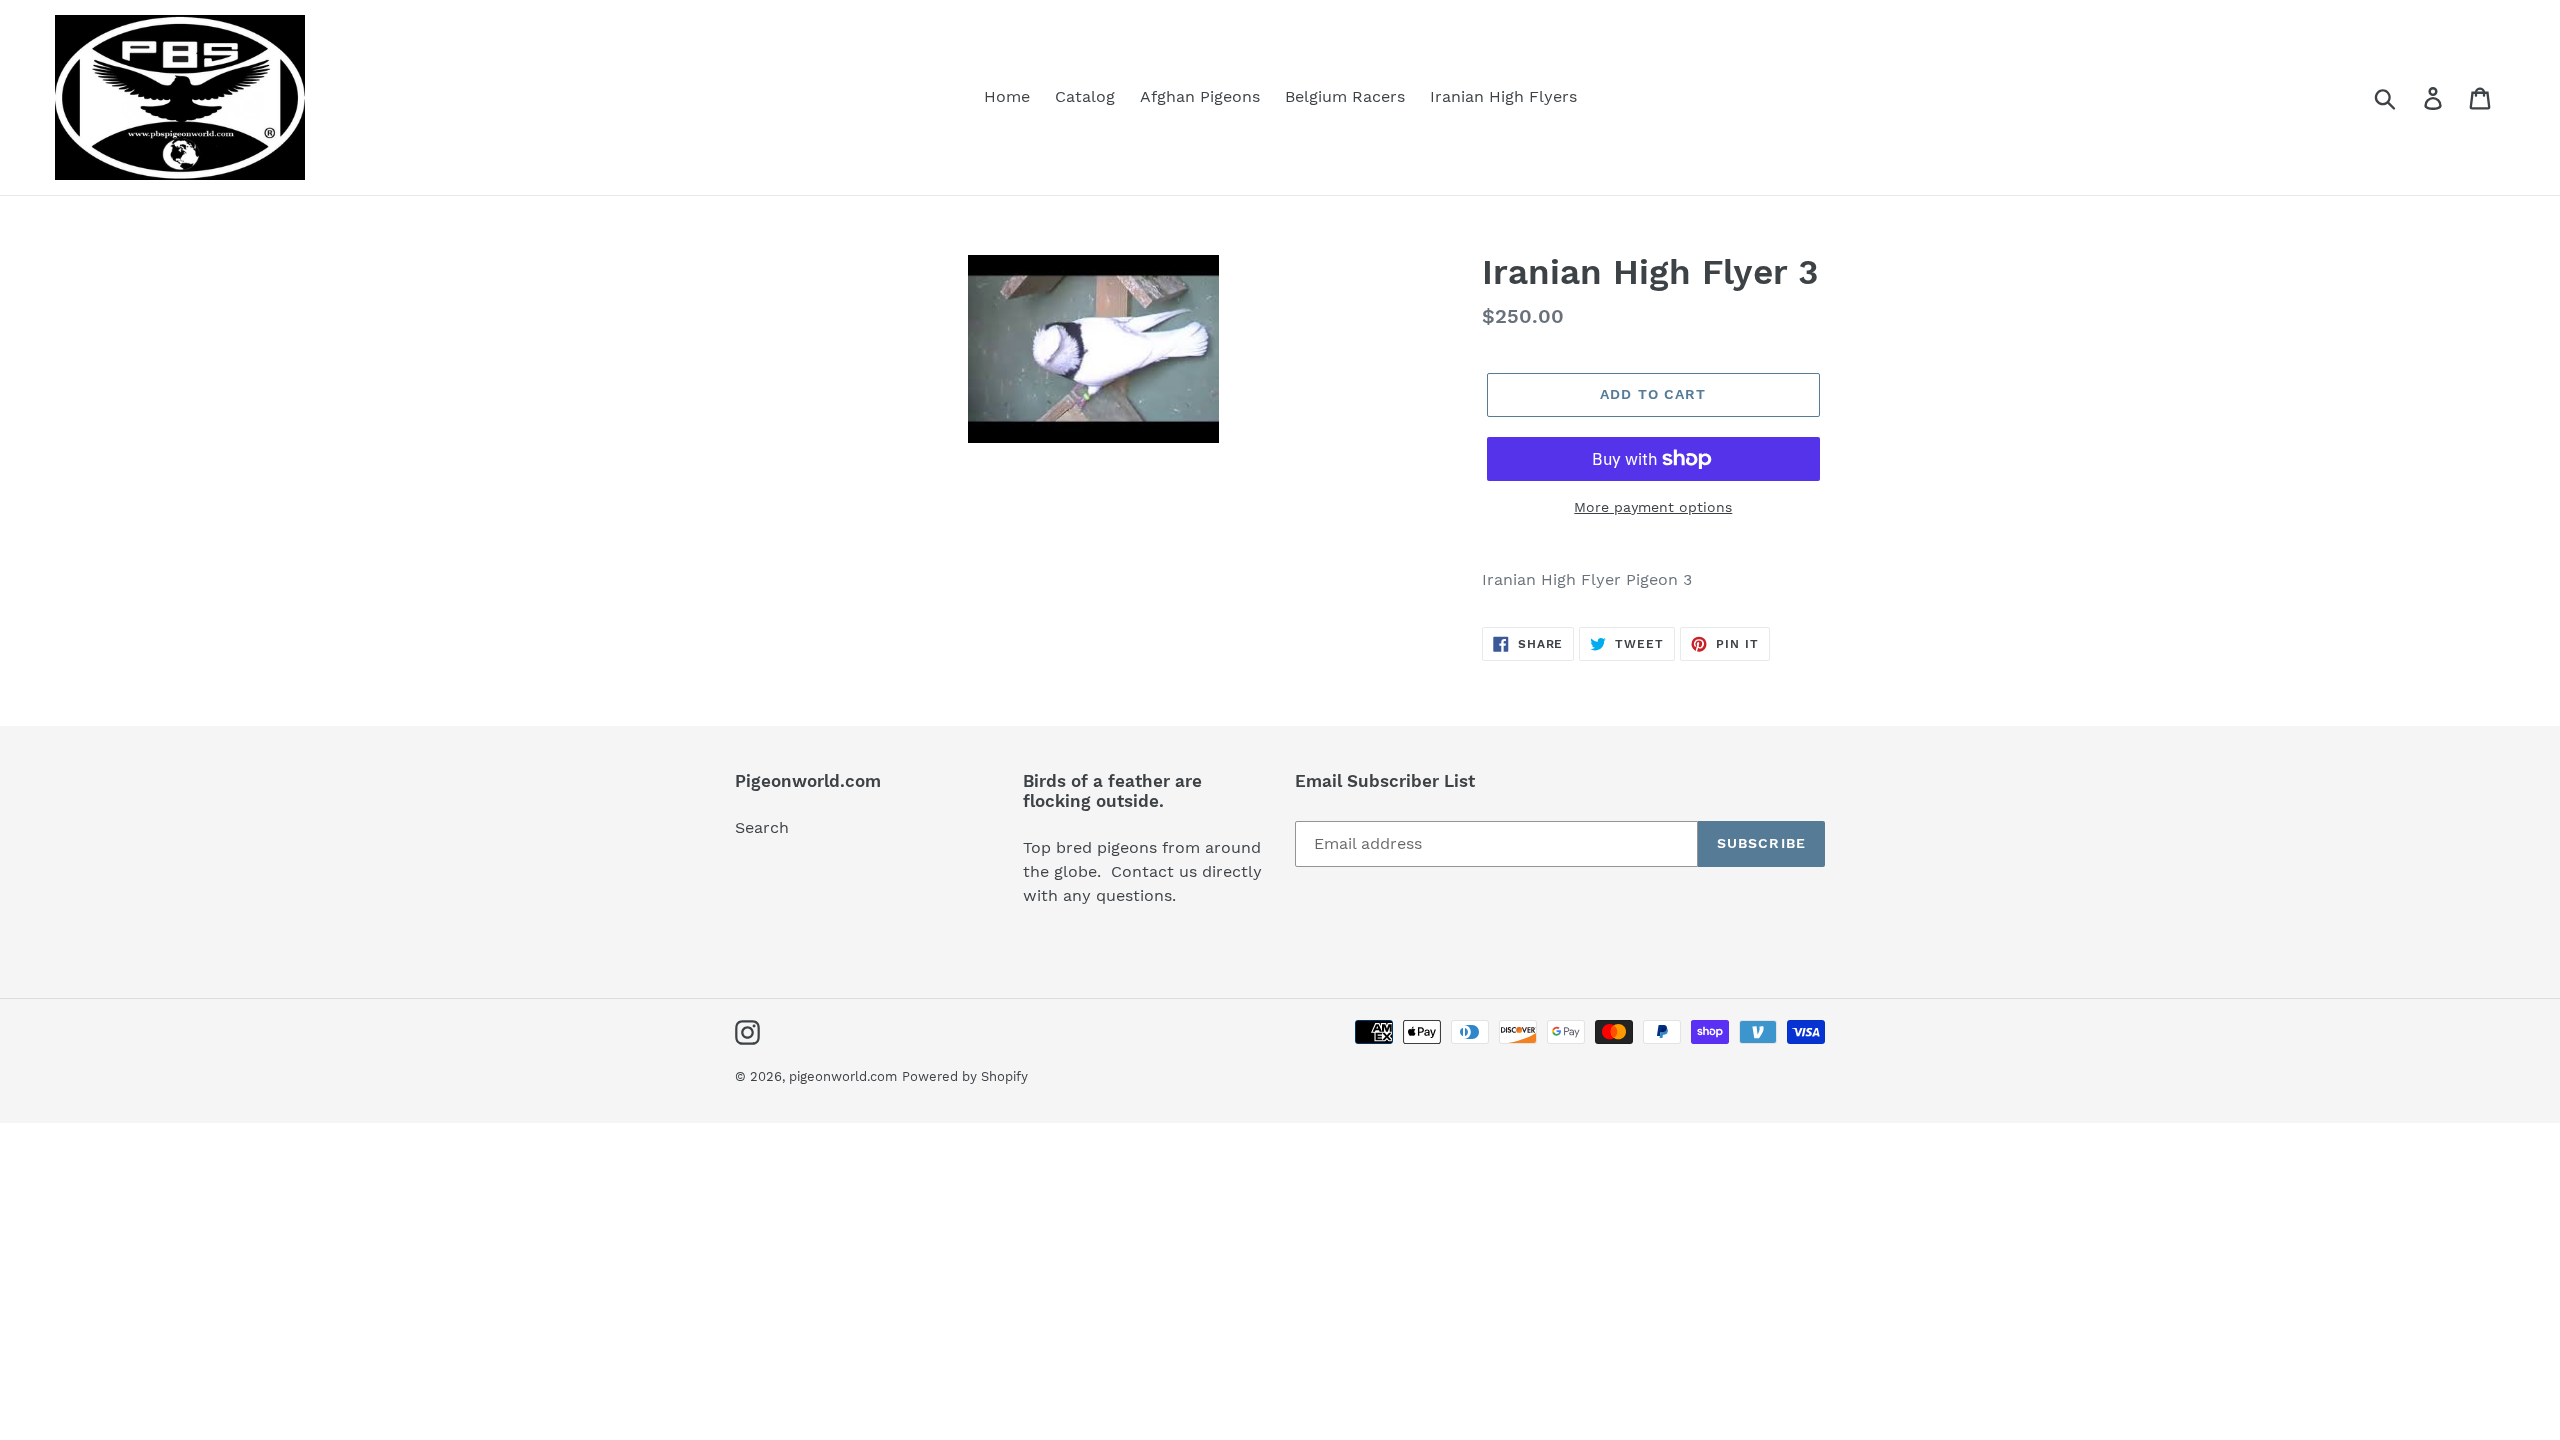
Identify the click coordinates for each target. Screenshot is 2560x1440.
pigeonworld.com (843, 1076)
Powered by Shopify (965, 1076)
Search (762, 827)
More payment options (1653, 507)
